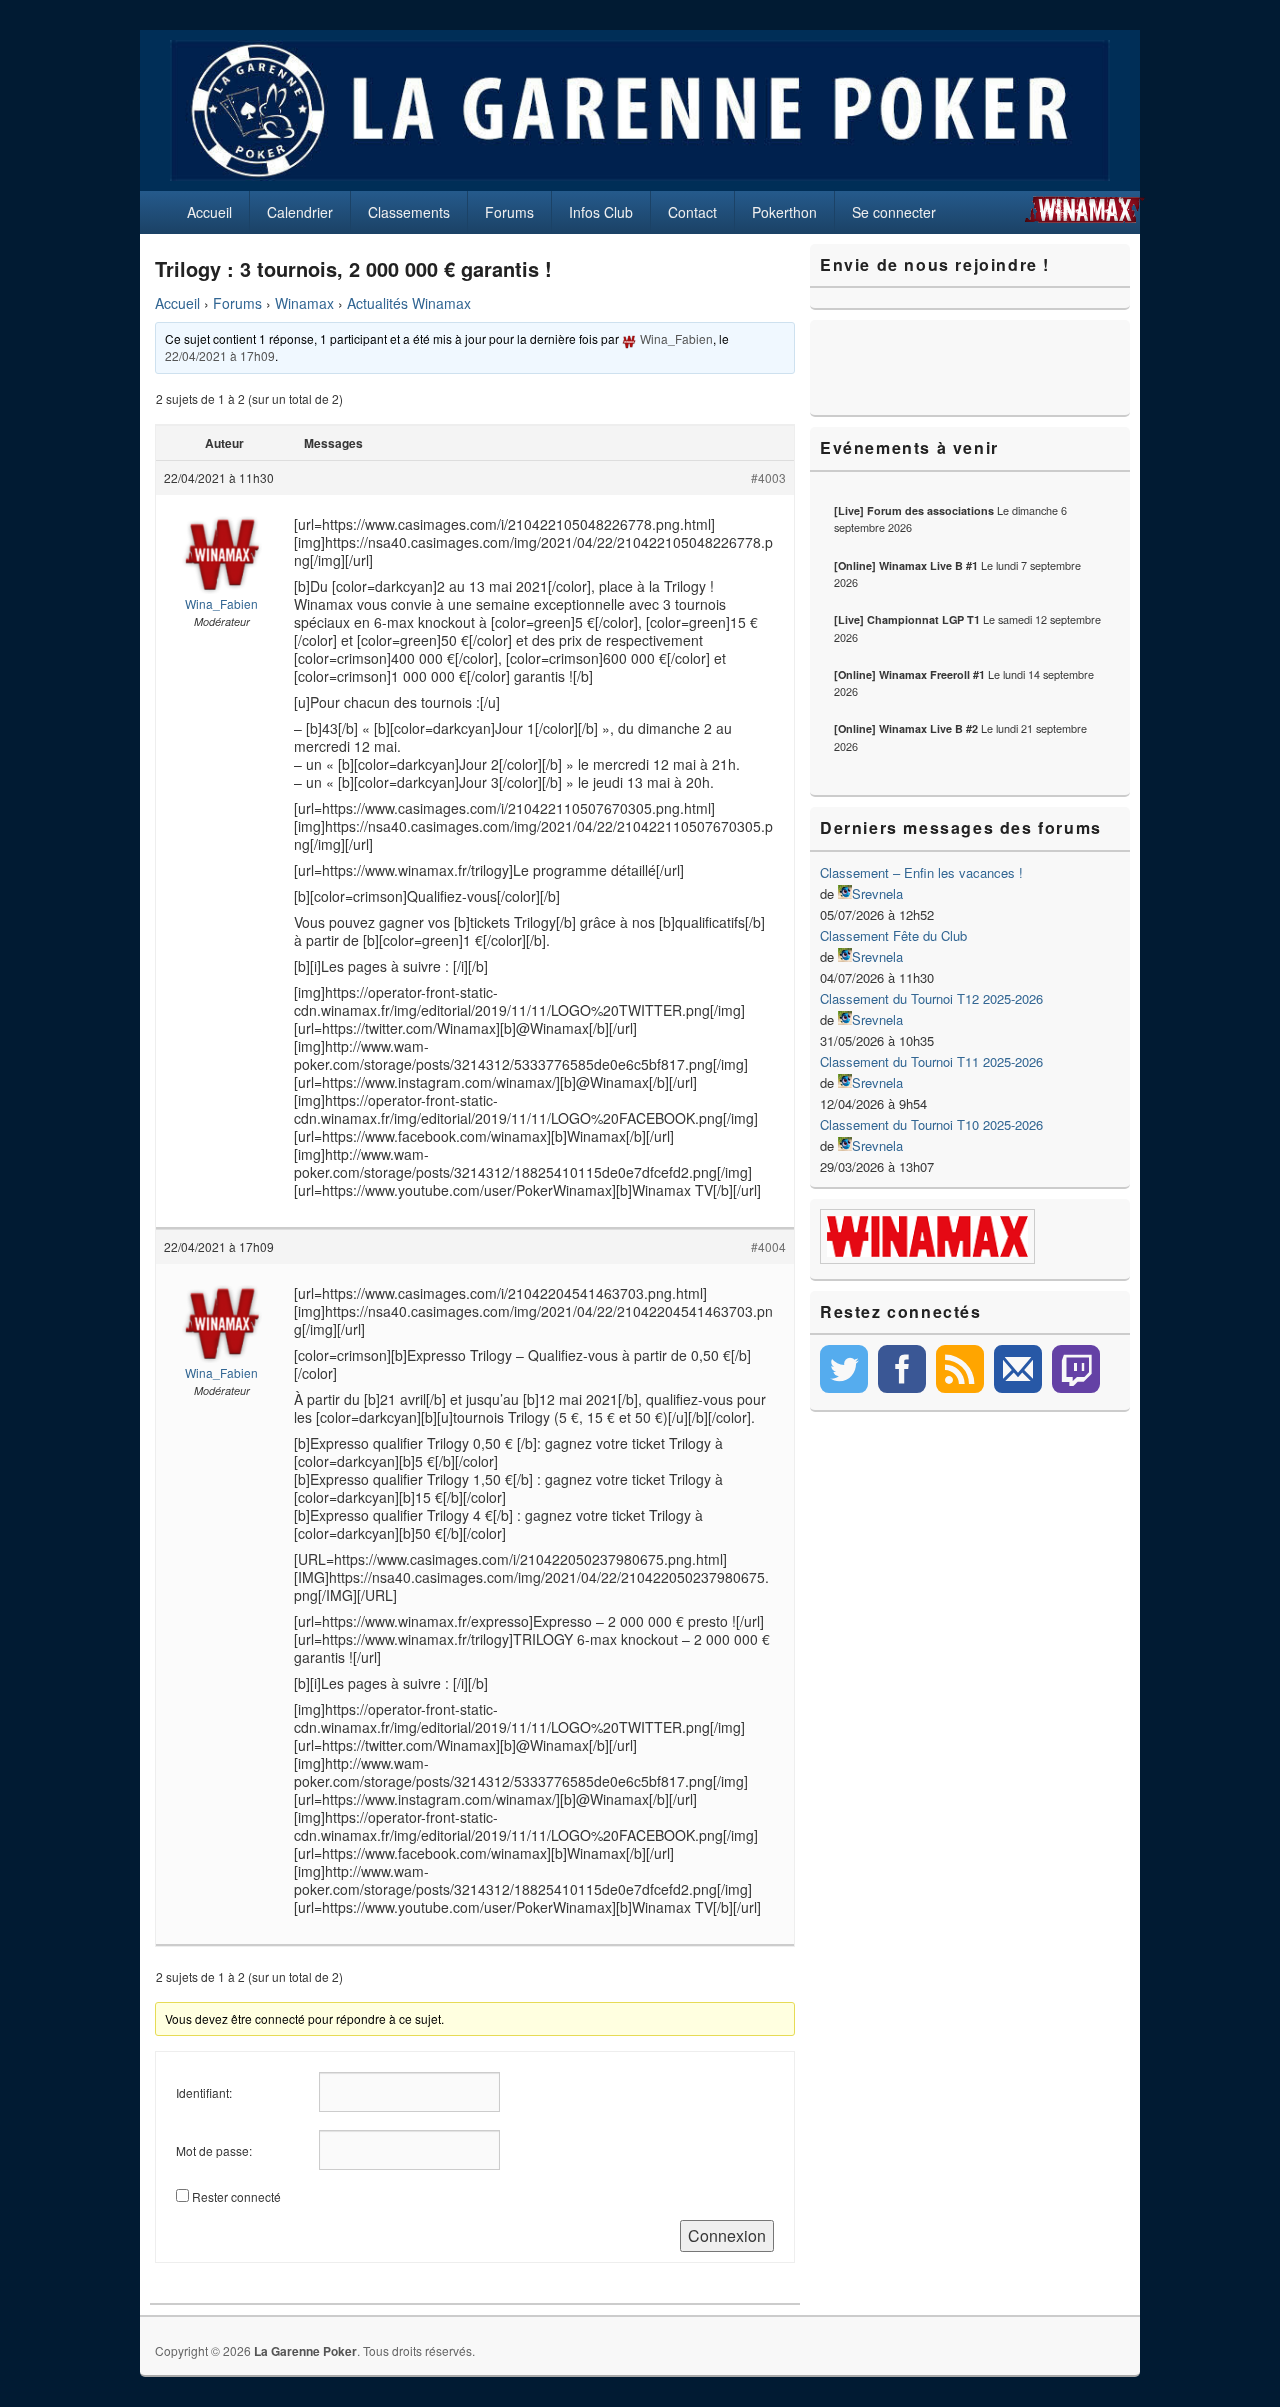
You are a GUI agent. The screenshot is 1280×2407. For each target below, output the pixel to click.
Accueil (209, 212)
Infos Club (601, 212)
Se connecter (894, 212)
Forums (509, 212)
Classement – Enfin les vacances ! (921, 872)
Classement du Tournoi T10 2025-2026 (931, 1124)
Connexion (727, 2235)
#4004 (768, 1246)
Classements (409, 212)
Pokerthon (784, 212)
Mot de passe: (214, 2150)
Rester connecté (236, 2196)
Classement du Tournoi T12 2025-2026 (931, 998)
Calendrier (300, 212)
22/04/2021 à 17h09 (220, 355)
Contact (692, 212)
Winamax (304, 303)
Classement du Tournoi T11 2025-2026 (931, 1061)
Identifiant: (204, 2092)
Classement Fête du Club (893, 935)
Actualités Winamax (409, 303)
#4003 (768, 477)
